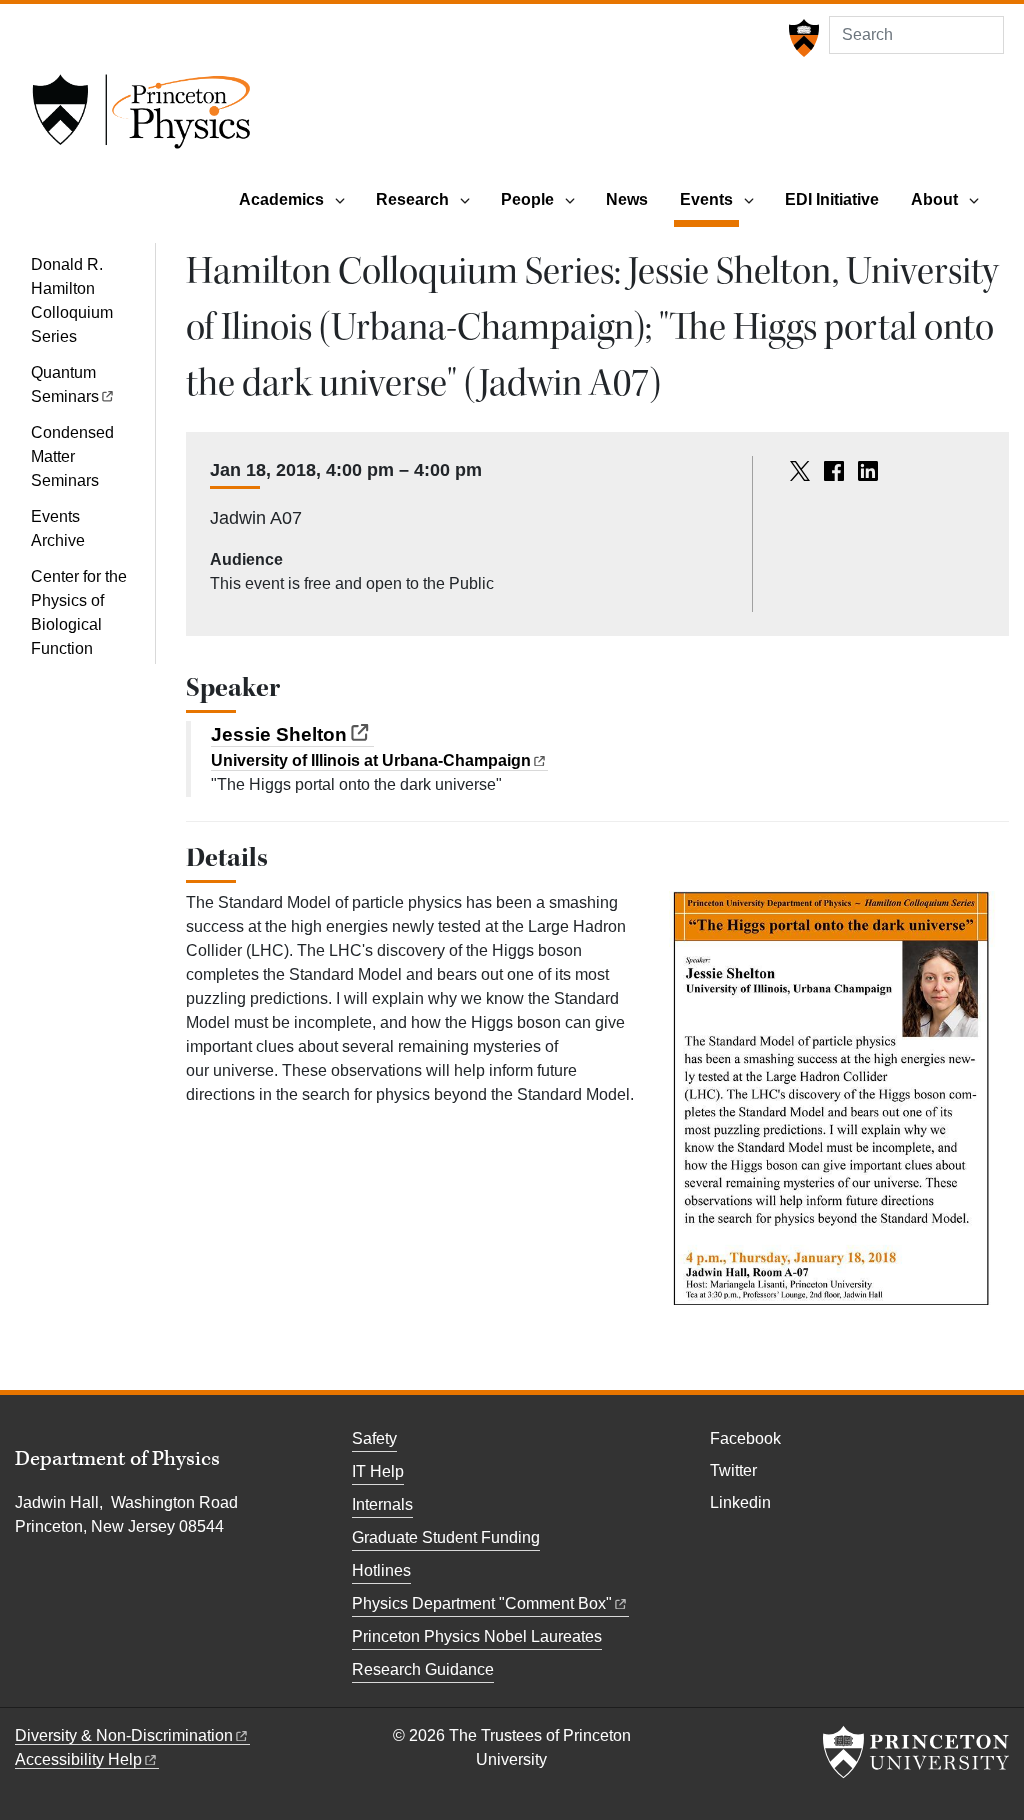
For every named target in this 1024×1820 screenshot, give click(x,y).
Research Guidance (423, 1669)
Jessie (279, 734)
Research (412, 199)
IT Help (378, 1471)
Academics (281, 199)
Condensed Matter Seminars (72, 456)
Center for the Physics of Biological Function (79, 612)
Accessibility (78, 1759)
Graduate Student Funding (446, 1537)
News (627, 199)
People (527, 199)
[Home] (141, 118)
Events (709, 199)
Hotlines (381, 1570)
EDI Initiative (832, 199)
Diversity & (124, 1735)
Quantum (65, 384)
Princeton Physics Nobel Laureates (477, 1636)
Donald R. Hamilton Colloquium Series (72, 300)
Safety (374, 1438)
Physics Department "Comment (482, 1603)
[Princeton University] (801, 38)
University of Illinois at (371, 760)
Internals (382, 1504)
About (934, 199)
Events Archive (58, 528)
